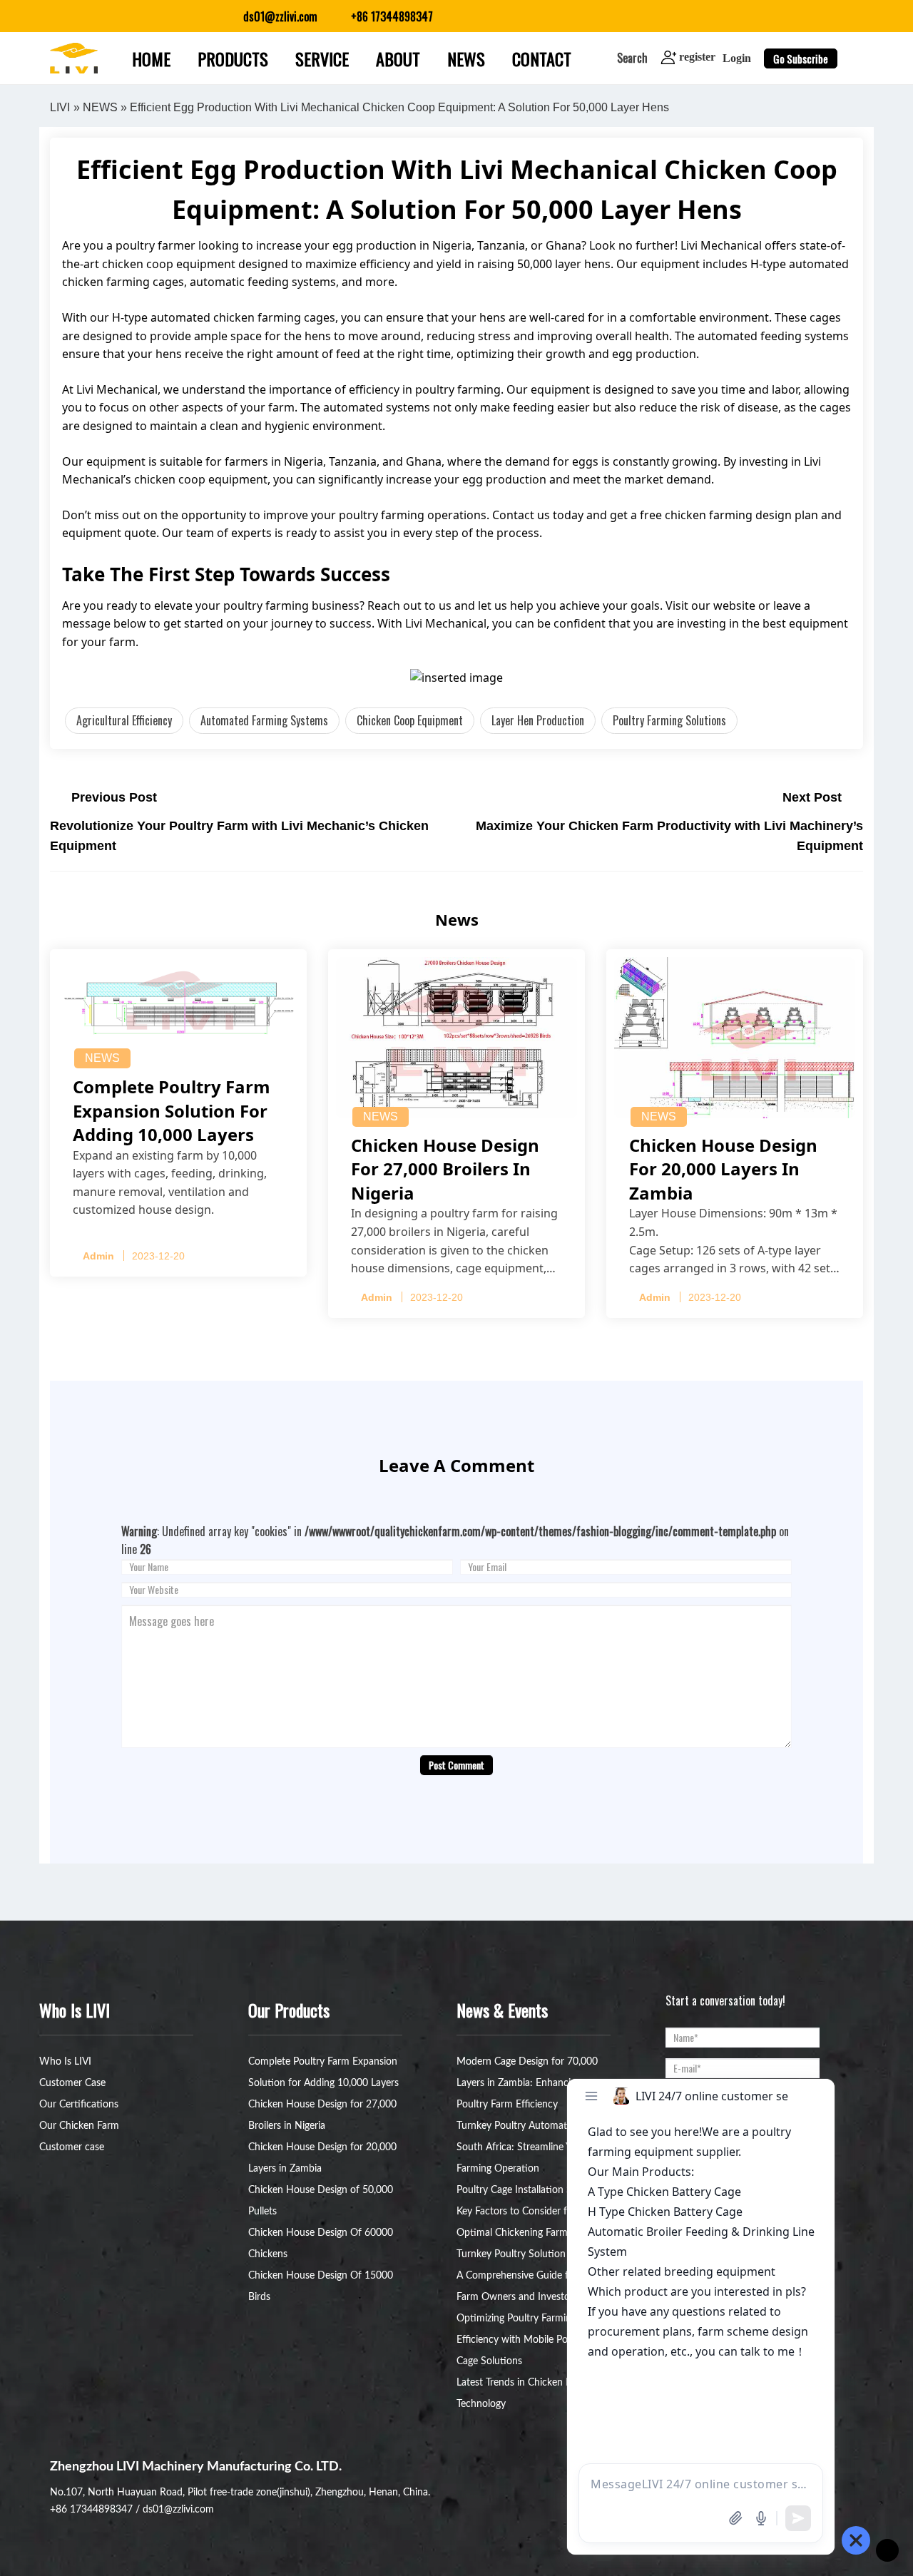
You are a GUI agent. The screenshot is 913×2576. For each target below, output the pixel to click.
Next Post (812, 797)
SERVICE (322, 58)
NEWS (466, 58)
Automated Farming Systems (264, 720)
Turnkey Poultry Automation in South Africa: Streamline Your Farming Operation (524, 2147)
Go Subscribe (801, 58)
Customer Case (72, 2083)
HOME (151, 58)
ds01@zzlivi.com (178, 2510)
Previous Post (114, 797)
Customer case (72, 2147)
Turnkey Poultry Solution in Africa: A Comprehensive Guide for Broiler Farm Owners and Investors (533, 2276)
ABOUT (398, 58)
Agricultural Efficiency (124, 720)
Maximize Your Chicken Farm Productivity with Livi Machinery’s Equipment (669, 836)
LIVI (60, 107)
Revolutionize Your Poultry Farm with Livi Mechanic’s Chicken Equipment (239, 836)
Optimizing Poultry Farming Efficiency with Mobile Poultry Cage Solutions (522, 2340)
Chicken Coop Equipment (410, 720)
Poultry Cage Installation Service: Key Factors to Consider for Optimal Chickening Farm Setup (529, 2212)
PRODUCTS (233, 58)
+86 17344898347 (91, 2510)
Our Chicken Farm (79, 2126)
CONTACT (542, 58)
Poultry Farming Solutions (669, 720)
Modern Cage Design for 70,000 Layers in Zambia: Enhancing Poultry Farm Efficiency (527, 2083)
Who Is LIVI (65, 2062)
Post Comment (456, 1765)
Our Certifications (79, 2105)
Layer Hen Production (538, 720)
